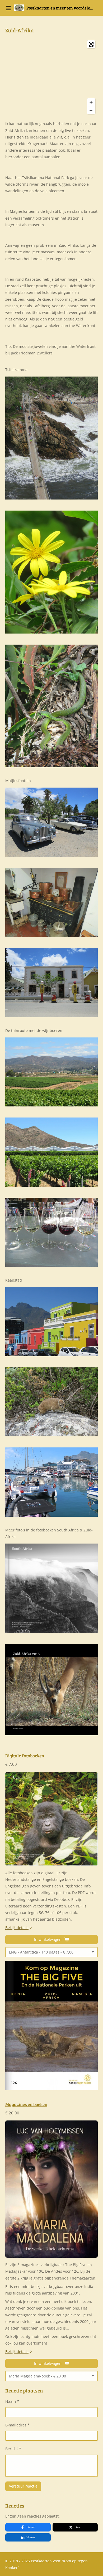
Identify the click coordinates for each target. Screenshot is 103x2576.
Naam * (12, 2401)
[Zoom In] (91, 102)
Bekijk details (17, 1928)
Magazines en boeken (26, 2104)
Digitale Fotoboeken (25, 1756)
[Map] (51, 77)
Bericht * (13, 2449)
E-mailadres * (17, 2425)
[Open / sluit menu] (8, 8)
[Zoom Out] (91, 110)
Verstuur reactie (23, 2486)
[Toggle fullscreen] (91, 44)
